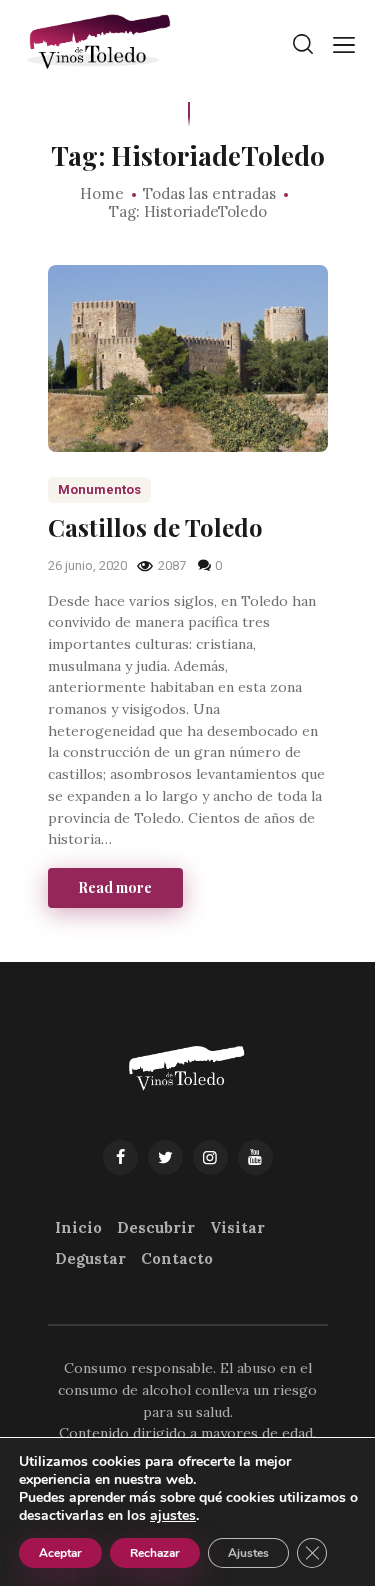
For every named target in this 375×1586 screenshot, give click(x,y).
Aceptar (60, 1553)
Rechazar (155, 1553)
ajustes (173, 1516)
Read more (115, 887)
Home (102, 194)
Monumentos (99, 489)
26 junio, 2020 (89, 565)
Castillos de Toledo (155, 527)
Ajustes (248, 1553)
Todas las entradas (209, 193)
